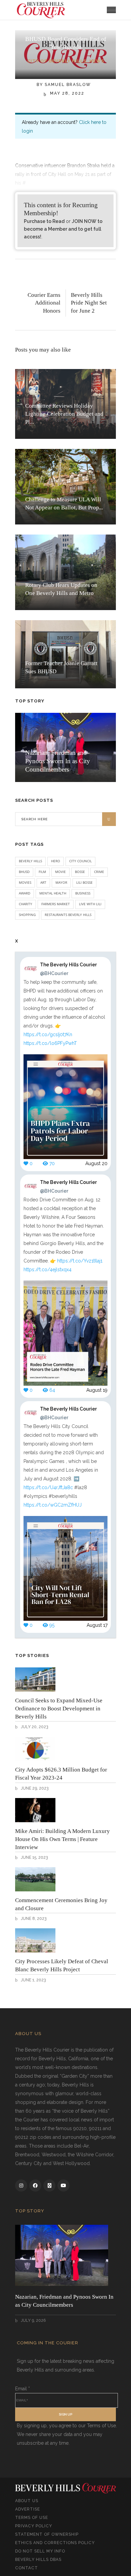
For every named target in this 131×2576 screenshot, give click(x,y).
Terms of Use (32, 2518)
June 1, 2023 (33, 1980)
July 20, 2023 (34, 1727)
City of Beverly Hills (57, 61)
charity (26, 904)
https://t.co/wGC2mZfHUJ (53, 1505)
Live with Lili (90, 904)
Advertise (28, 2509)
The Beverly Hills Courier (68, 969)
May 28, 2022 (66, 93)
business (83, 893)
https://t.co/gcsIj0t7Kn (48, 1034)
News (97, 61)
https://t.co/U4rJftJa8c (48, 1487)
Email (23, 2389)
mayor (61, 882)
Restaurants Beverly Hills (68, 915)
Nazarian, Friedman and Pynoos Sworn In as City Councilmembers (58, 761)
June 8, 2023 (33, 1919)
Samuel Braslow (68, 85)
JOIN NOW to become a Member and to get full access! (63, 229)
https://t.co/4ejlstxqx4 (48, 1270)
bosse (80, 872)
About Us (27, 2501)
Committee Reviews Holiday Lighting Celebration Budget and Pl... (64, 414)
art (43, 882)
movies (25, 882)
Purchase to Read (44, 221)
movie (60, 872)
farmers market (56, 904)
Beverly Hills (30, 861)
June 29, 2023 (34, 1788)
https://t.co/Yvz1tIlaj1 (80, 1261)
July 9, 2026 (33, 2320)
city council (80, 861)
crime (99, 872)
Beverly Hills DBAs (38, 2560)
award (25, 893)
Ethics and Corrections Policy (55, 2543)
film (42, 872)
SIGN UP (65, 2414)
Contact (27, 2568)
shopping (27, 915)
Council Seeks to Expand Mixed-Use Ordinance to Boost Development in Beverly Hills (59, 1709)
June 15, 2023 (34, 1857)
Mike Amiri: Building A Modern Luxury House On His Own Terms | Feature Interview (62, 1839)
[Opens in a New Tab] (21, 2186)
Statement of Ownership (47, 2534)
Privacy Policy (34, 2526)
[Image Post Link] (35, 1680)
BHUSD (24, 872)
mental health (53, 893)
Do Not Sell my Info (40, 2551)
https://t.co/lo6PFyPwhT (50, 1043)
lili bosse (84, 882)
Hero (56, 861)
